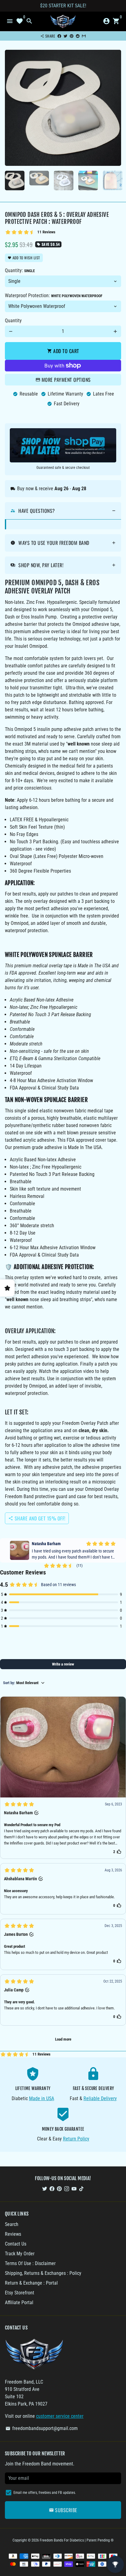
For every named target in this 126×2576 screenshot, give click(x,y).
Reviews (13, 2234)
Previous (11, 108)
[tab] (63, 511)
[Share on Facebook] (59, 36)
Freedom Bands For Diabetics (62, 2540)
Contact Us (16, 2244)
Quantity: (20, 270)
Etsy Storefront (20, 2293)
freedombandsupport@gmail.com (42, 2428)
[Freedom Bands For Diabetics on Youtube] (74, 2189)
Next (115, 108)
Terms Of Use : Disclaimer (30, 2263)
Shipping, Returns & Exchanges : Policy (43, 2273)
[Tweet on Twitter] (65, 36)
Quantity (13, 321)
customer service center (60, 2416)
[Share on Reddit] (78, 36)
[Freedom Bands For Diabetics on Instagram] (67, 2189)
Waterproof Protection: (54, 296)
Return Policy (76, 2139)
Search (12, 2224)
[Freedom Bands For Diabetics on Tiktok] (81, 2189)
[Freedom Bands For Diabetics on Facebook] (52, 2189)
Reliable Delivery (100, 2098)
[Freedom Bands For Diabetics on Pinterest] (59, 2189)
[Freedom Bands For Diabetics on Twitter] (45, 2189)
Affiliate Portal (19, 2302)
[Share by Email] (84, 36)
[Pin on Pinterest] (72, 36)
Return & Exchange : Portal (31, 2283)
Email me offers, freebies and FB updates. (45, 2493)
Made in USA (42, 2098)
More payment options (66, 380)
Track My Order (20, 2254)
